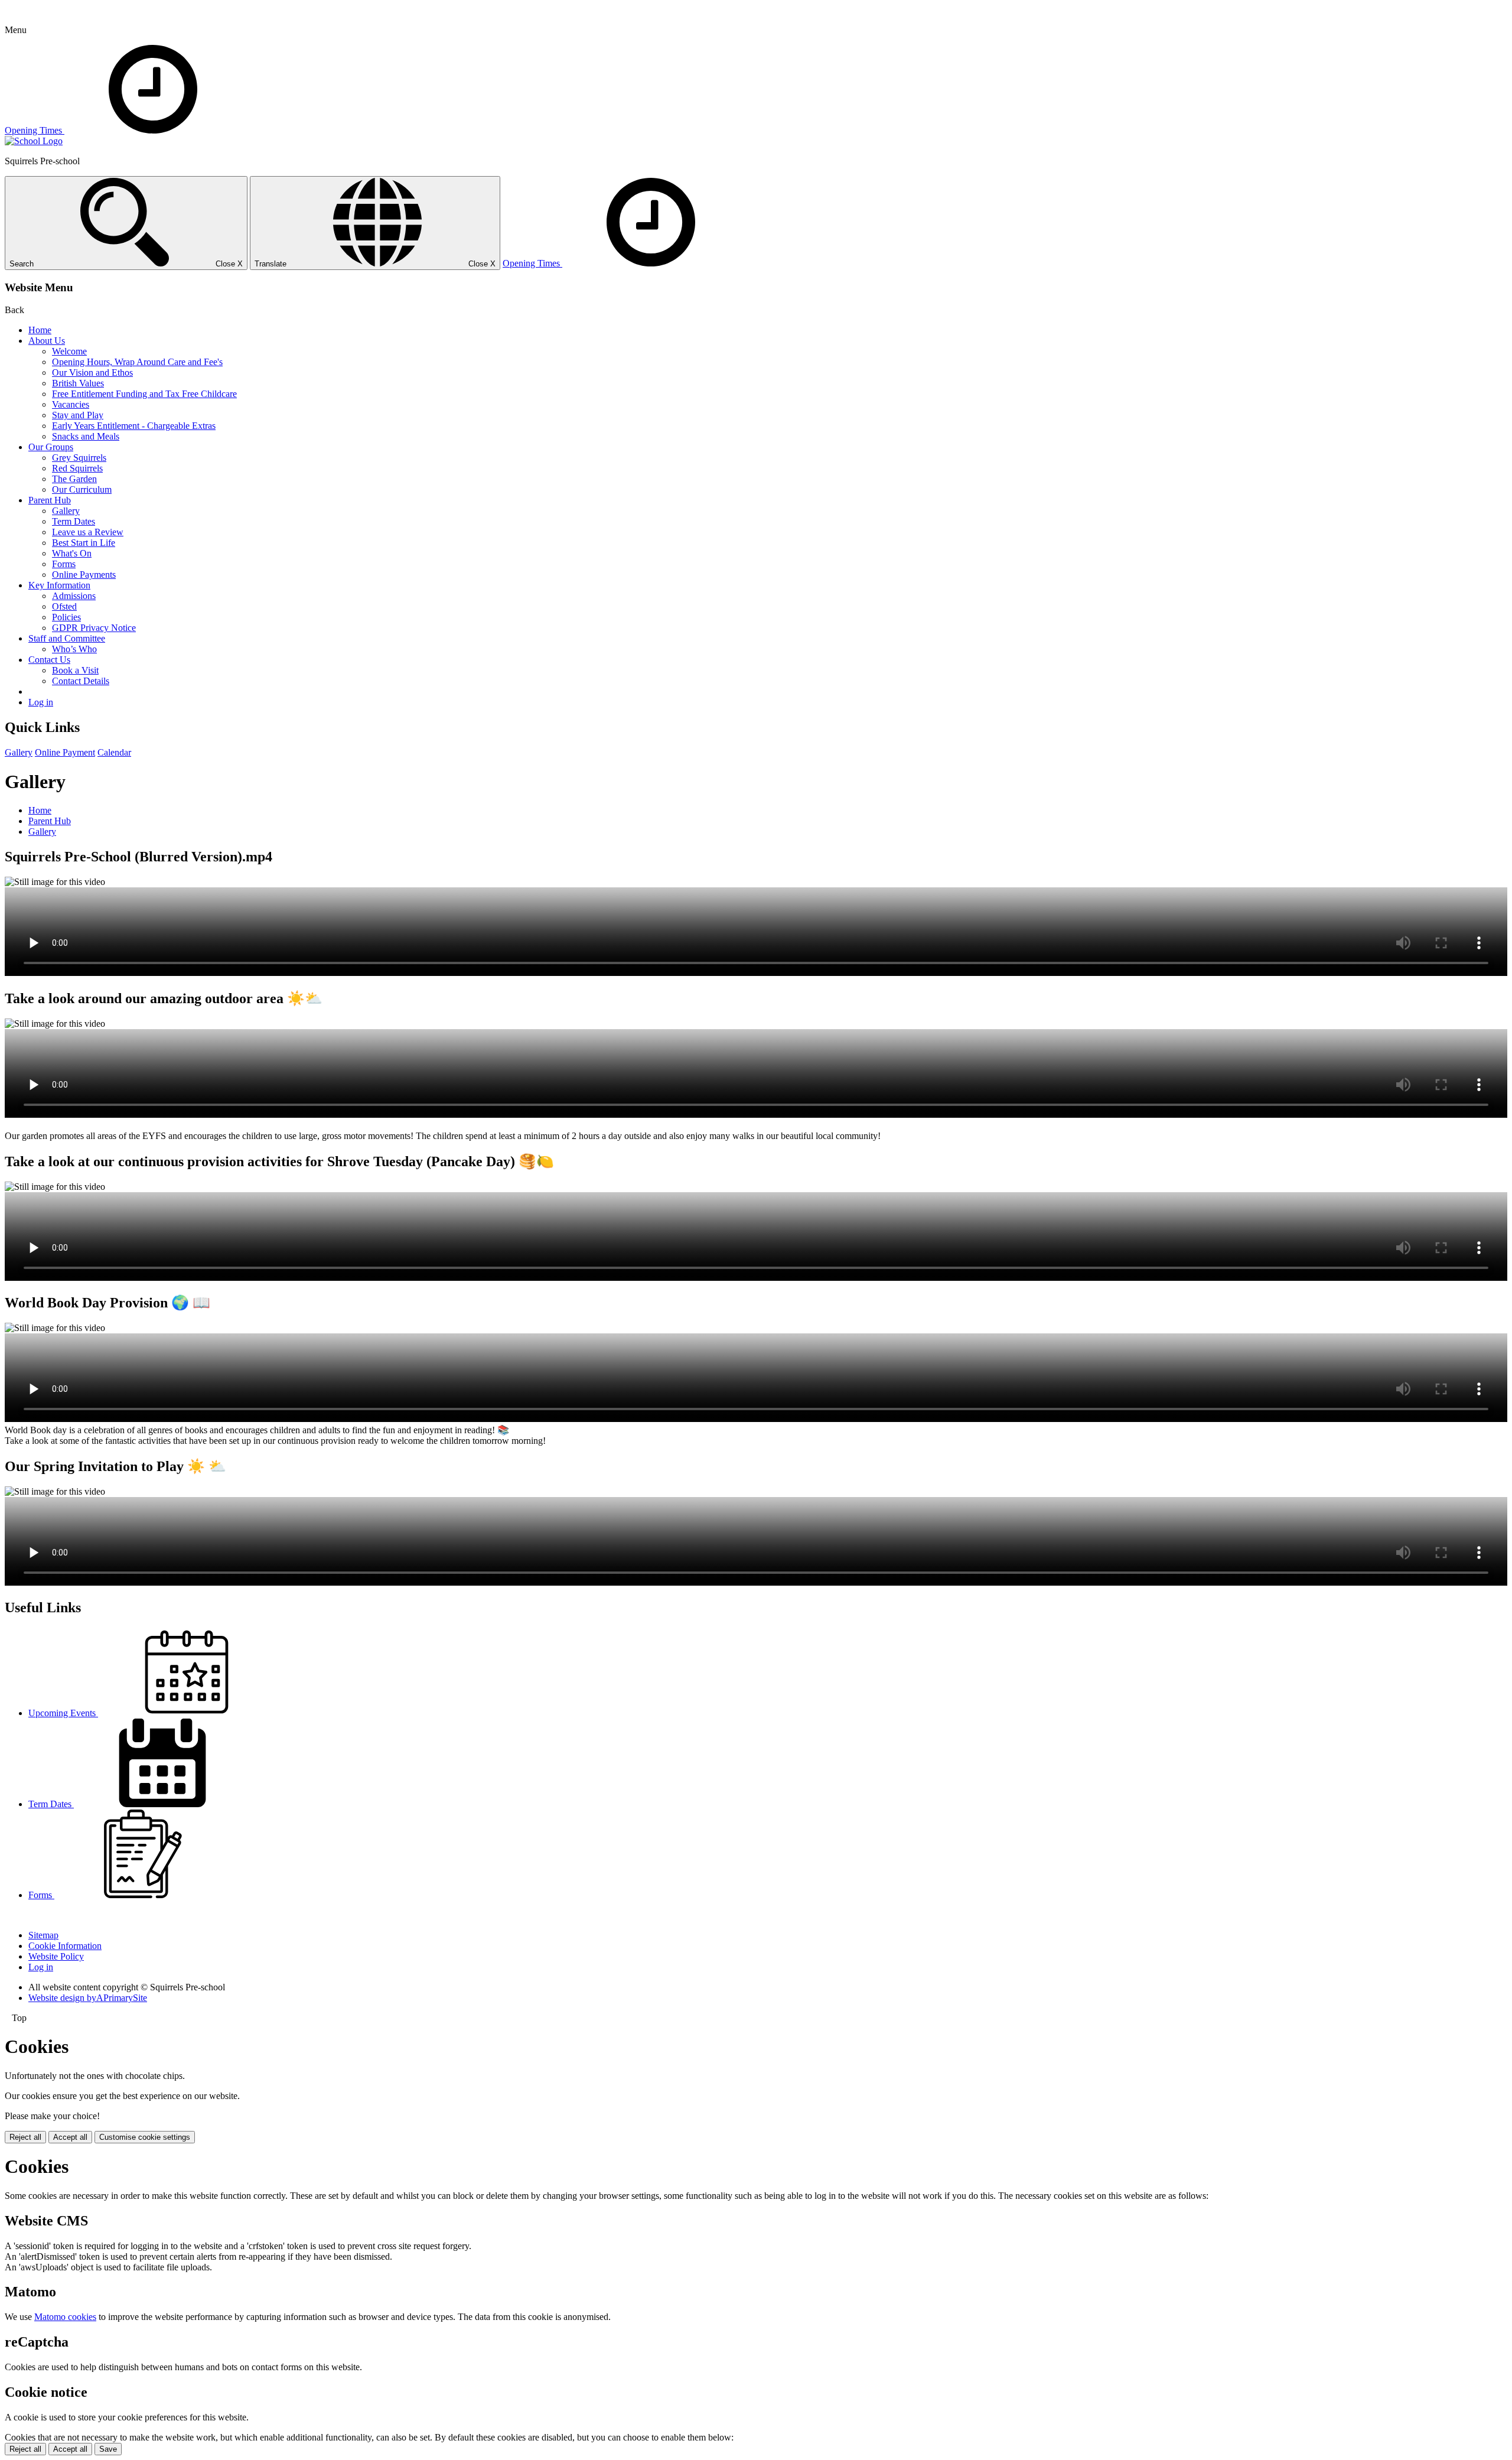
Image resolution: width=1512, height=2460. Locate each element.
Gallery (66, 511)
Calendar (114, 752)
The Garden (74, 479)
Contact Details (81, 681)
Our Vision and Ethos (92, 372)
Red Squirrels (77, 468)
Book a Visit (75, 670)
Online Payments (84, 575)
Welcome (69, 351)
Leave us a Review (88, 532)
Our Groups (51, 447)
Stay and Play (78, 415)
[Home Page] (34, 141)
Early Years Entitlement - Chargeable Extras (134, 426)
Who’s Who (74, 649)
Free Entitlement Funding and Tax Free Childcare (144, 394)
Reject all (25, 2137)
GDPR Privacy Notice (94, 628)
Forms (64, 564)
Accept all (70, 2137)
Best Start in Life (84, 543)
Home (40, 330)
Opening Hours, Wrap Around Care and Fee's (137, 362)
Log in (41, 702)
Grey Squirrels (79, 458)
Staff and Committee (67, 638)
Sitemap (43, 1935)
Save (108, 2449)
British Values (78, 383)
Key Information (59, 585)
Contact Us (49, 660)
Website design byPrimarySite (88, 1998)
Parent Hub (50, 500)
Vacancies (71, 404)
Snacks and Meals (86, 436)
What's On (72, 553)
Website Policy (56, 1956)
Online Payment (65, 752)
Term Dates (74, 521)
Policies (66, 617)
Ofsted (64, 606)
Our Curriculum (82, 489)
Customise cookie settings (145, 2137)
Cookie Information (65, 1946)
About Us (47, 341)
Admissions (74, 596)
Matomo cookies (65, 2317)
